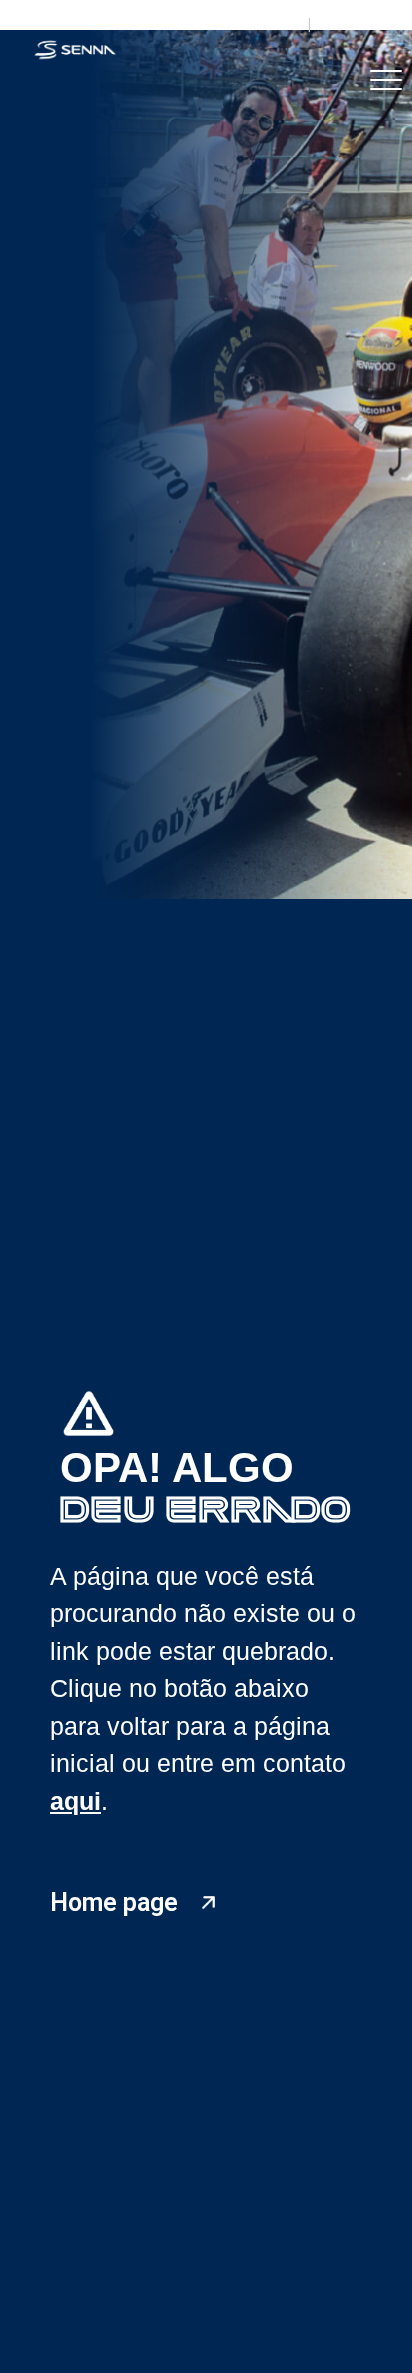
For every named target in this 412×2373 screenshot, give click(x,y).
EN (332, 24)
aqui (75, 1801)
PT (286, 24)
